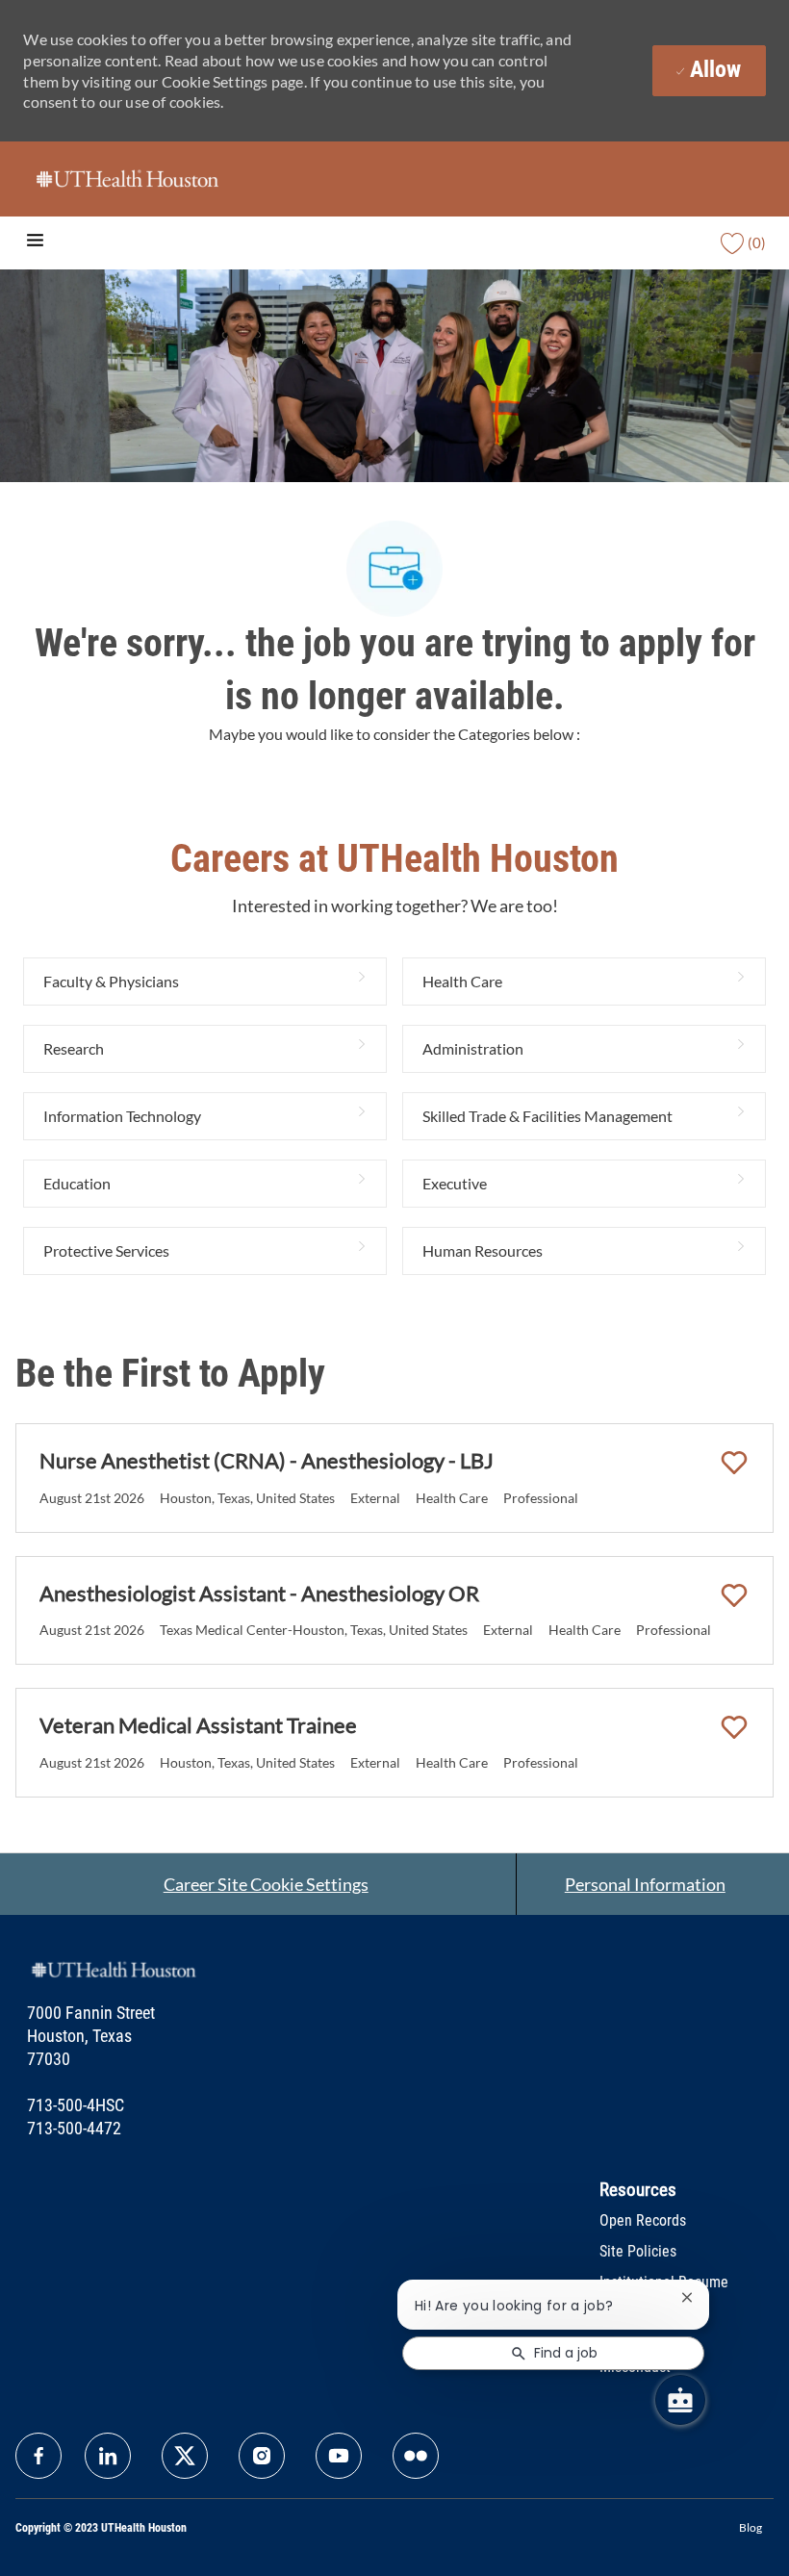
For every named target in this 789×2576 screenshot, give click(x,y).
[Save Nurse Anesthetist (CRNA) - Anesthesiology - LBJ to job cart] (734, 1463)
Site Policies (638, 2251)
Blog (751, 2527)
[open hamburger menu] (35, 243)
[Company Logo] (127, 178)
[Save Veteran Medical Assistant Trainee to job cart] (734, 1727)
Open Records (643, 2220)
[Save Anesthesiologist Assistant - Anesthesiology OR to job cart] (734, 1595)
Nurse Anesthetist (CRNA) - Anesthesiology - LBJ (267, 1460)
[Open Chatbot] (680, 2400)
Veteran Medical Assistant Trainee (198, 1725)
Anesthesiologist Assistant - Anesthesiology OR (259, 1593)
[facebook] (38, 2456)
